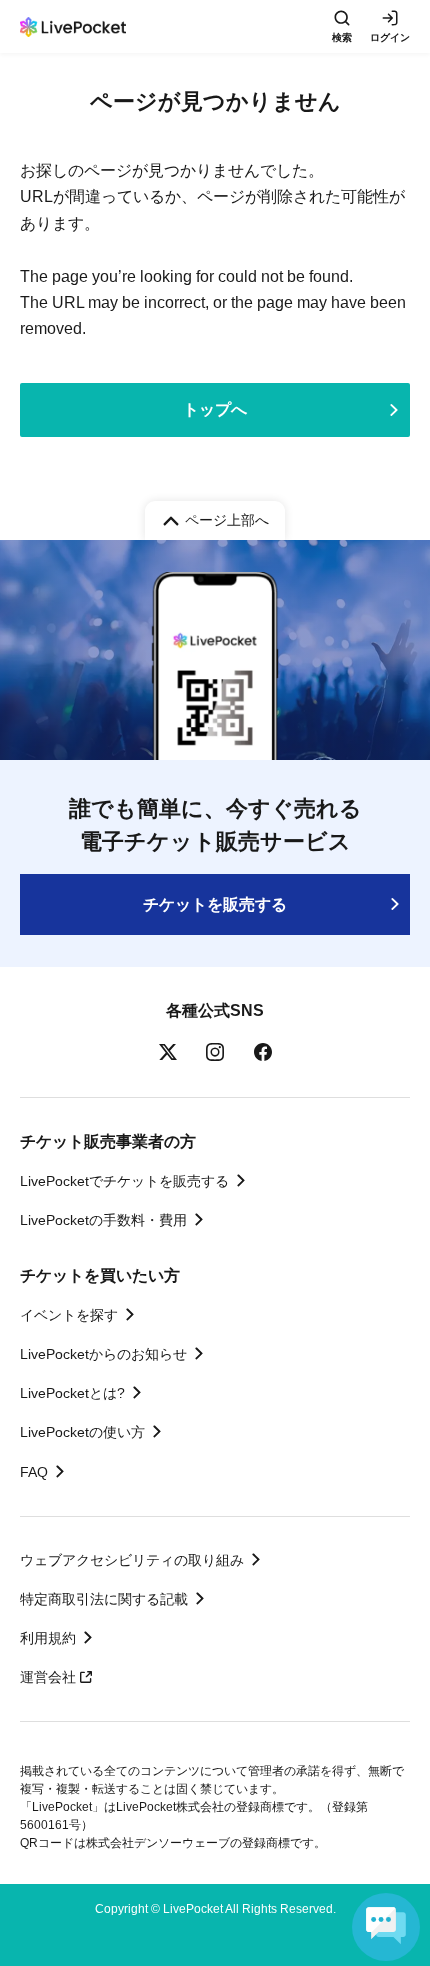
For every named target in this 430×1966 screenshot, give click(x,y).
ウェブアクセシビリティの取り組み (132, 1560)
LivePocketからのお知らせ (103, 1354)
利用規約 (48, 1638)
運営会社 (48, 1677)
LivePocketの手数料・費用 (103, 1220)
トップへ (215, 409)
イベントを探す (69, 1315)
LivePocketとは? (72, 1393)
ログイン (390, 37)
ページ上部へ (227, 520)
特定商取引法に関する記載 (104, 1599)
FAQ (34, 1472)
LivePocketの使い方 (82, 1432)
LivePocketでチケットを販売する (124, 1181)
